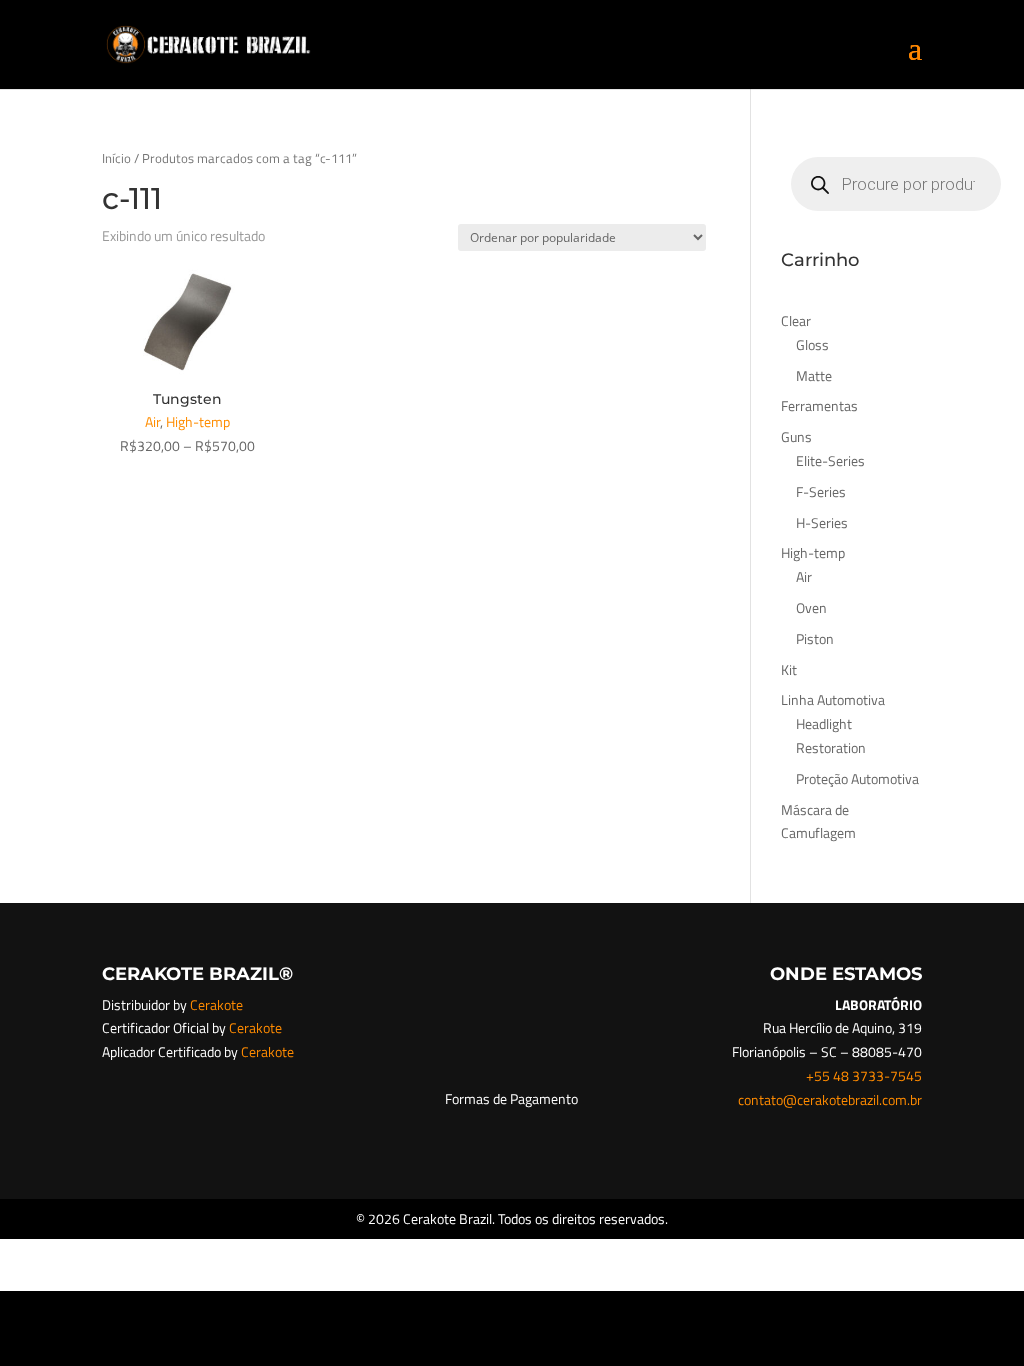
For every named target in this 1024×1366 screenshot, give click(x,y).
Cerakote (216, 1004)
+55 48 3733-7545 (864, 1075)
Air (152, 421)
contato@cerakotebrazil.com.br (830, 1099)
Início (116, 158)
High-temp (198, 421)
